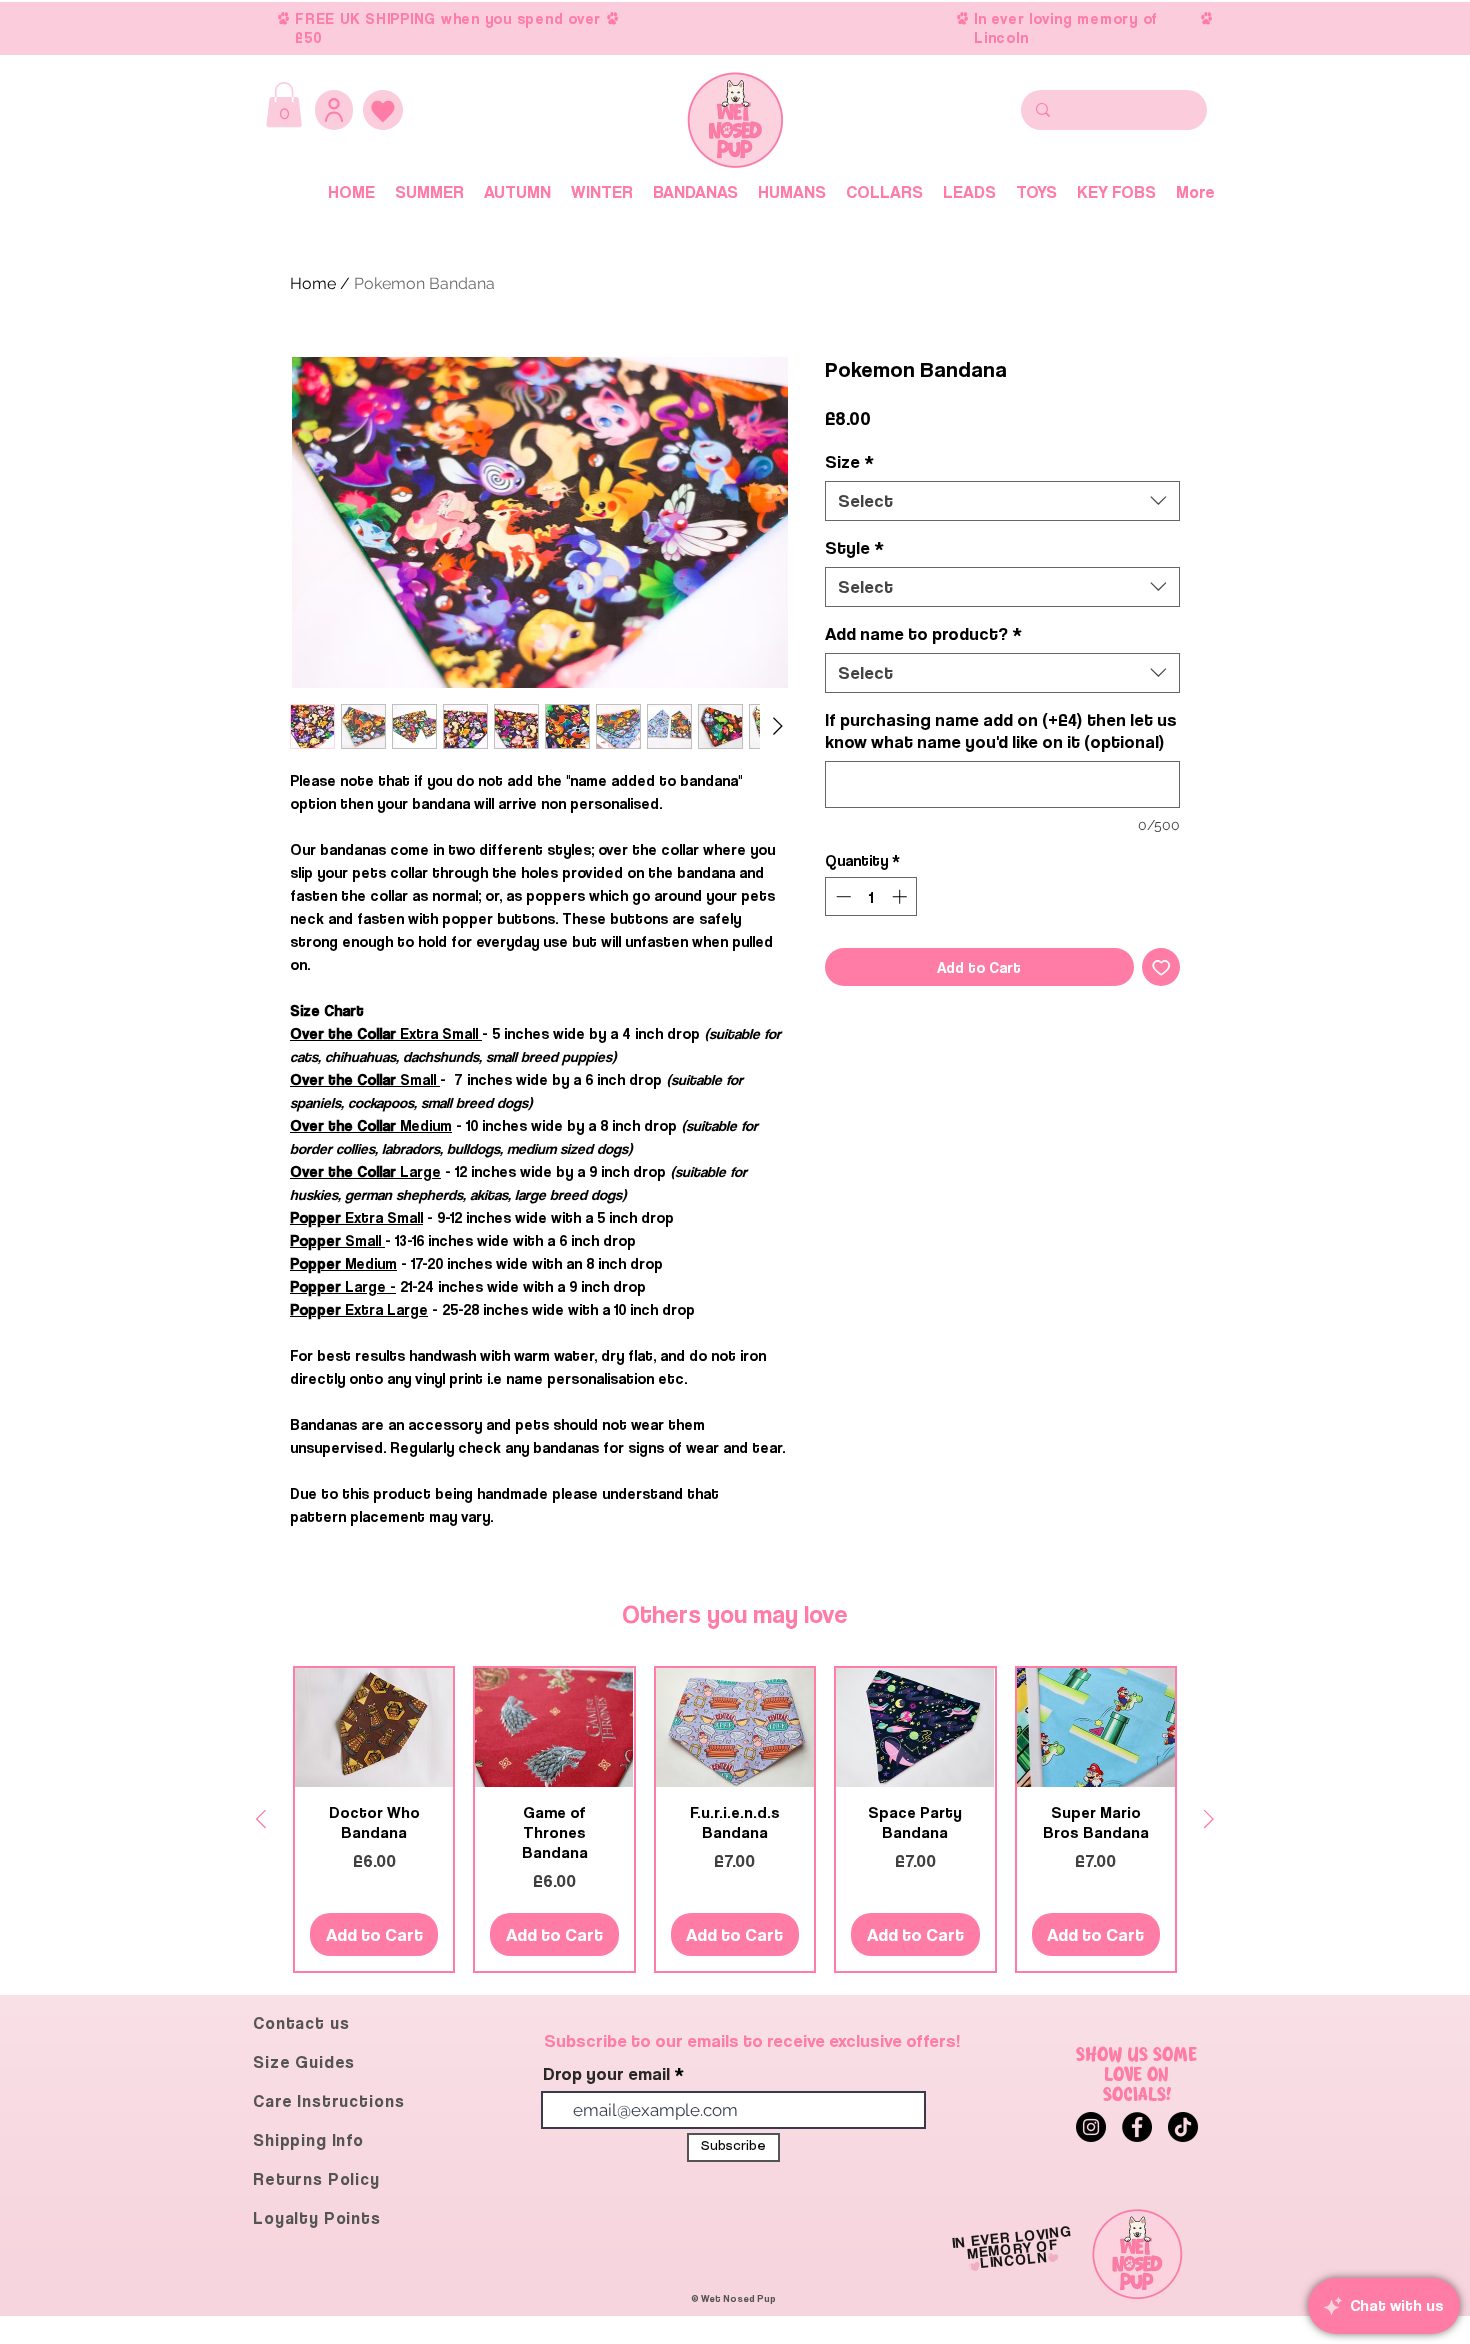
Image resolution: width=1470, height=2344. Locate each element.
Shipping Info (308, 2140)
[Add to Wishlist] (1161, 967)
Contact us (301, 2023)
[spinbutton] (871, 896)
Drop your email (606, 2074)
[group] (735, 1819)
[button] (284, 104)
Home (313, 283)
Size (849, 461)
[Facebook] (1137, 2127)
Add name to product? (923, 633)
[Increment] (901, 896)
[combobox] (1002, 501)
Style (854, 547)
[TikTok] (1183, 2127)
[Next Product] (1209, 1819)
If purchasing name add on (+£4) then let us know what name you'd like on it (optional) (1001, 730)
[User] (334, 110)
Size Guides (304, 2062)
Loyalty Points (317, 2218)
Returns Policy (316, 2179)
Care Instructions (328, 2101)
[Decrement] (841, 896)
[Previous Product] (261, 1819)
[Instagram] (1091, 2127)
